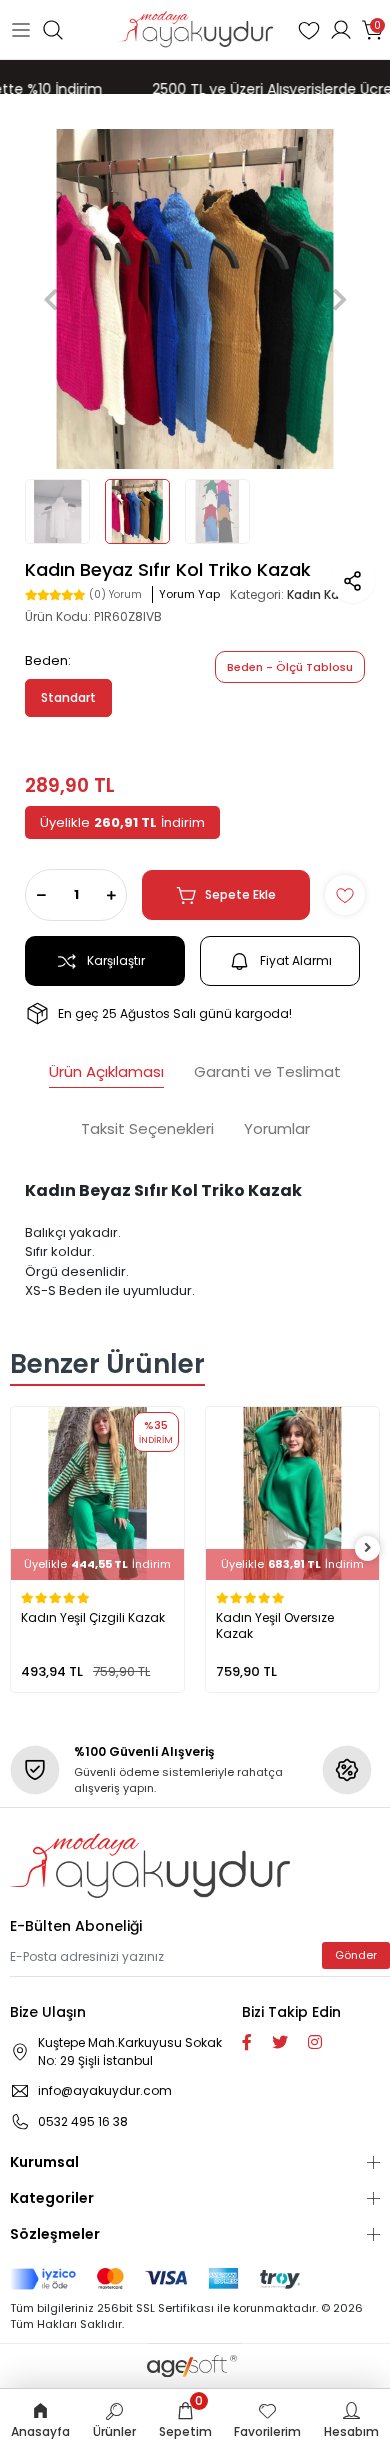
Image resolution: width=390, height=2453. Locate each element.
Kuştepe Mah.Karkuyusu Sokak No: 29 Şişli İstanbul (130, 2051)
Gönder (356, 1955)
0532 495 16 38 (83, 2121)
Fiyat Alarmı (296, 960)
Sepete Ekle (240, 894)
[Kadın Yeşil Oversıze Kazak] (292, 1493)
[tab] (106, 1074)
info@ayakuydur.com (105, 2090)
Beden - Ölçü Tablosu (290, 667)
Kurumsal (44, 2162)
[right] (368, 1548)
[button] (50, 299)
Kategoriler (52, 2198)
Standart (68, 697)
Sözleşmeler (55, 2234)
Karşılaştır (116, 960)
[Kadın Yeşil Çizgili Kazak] (97, 1493)
